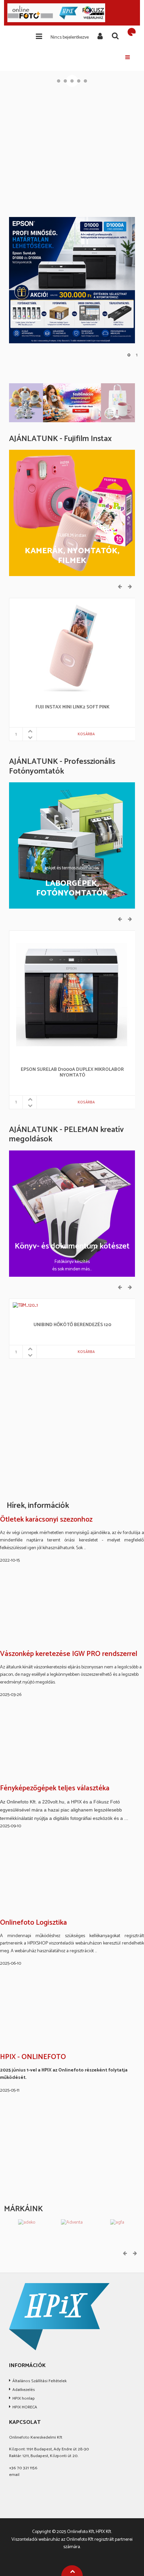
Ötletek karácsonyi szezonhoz (46, 1520)
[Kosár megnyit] (132, 32)
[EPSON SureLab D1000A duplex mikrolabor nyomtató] (72, 994)
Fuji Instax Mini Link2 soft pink (73, 708)
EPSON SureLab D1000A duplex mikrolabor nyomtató (72, 1073)
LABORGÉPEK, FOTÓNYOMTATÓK (72, 889)
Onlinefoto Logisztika (33, 1923)
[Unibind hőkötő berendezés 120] (26, 1305)
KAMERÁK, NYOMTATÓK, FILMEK (72, 556)
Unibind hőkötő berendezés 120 (72, 1325)
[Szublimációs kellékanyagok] (72, 403)
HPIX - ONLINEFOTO (33, 2057)
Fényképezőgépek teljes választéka (55, 1789)
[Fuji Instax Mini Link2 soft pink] (72, 646)
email (14, 2475)
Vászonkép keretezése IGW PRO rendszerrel (69, 1654)
